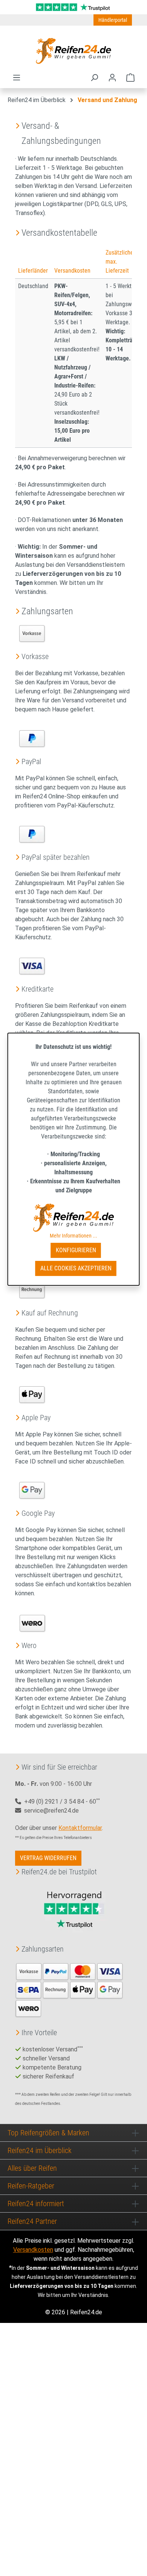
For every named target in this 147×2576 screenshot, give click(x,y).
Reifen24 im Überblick (40, 2150)
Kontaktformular (80, 1828)
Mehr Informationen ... (73, 1236)
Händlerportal (113, 20)
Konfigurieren (76, 1250)
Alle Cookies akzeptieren (76, 1268)
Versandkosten (33, 2250)
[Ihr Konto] (112, 78)
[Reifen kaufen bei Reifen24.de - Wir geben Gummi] (73, 51)
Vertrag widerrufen (48, 1858)
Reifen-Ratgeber (31, 2186)
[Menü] (17, 78)
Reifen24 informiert (36, 2204)
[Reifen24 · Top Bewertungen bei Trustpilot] (73, 7)
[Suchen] (94, 78)
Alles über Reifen (32, 2168)
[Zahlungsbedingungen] (69, 1989)
